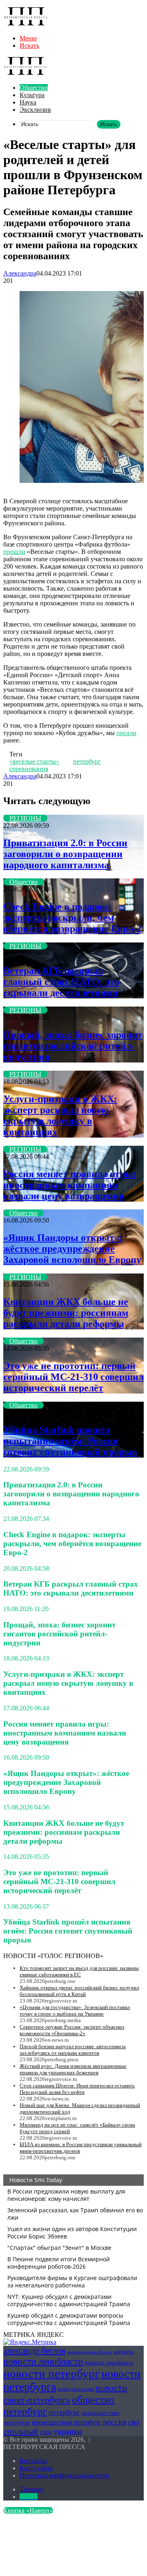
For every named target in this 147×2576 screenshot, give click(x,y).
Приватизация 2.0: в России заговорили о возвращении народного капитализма (65, 854)
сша (46, 2432)
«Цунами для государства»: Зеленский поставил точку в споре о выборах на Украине (75, 2010)
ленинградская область (89, 2352)
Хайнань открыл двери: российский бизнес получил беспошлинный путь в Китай (79, 1991)
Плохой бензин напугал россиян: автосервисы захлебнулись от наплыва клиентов (73, 2050)
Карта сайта (36, 2468)
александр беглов (34, 2351)
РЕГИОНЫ (25, 818)
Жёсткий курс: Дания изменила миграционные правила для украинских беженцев (73, 2069)
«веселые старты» (34, 761)
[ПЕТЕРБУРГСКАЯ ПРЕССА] (26, 24)
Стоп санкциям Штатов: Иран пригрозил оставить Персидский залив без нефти (77, 2089)
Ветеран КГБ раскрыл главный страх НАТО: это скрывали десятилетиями (61, 982)
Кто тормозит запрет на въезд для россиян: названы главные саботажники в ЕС (79, 1971)
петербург (87, 761)
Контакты (33, 2461)
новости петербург (51, 2374)
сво (134, 2422)
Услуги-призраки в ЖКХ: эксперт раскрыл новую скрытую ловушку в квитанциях (60, 1115)
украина (68, 2431)
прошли (14, 552)
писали (126, 733)
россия (115, 2422)
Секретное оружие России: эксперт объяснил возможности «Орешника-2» (72, 2030)
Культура (32, 95)
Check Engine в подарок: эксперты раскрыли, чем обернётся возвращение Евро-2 (72, 918)
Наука (28, 102)
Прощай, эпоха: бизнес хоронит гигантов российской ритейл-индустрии (73, 1046)
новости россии (76, 2389)
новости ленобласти (43, 2361)
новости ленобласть (109, 2363)
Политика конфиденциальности (64, 2475)
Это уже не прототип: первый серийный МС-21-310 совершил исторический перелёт (73, 1377)
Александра (20, 273)
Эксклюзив (35, 110)
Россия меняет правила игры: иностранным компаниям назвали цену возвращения (70, 1185)
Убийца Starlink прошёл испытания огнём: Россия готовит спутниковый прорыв (70, 1441)
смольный (21, 2431)
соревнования (29, 769)
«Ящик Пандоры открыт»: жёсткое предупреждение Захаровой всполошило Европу (72, 1249)
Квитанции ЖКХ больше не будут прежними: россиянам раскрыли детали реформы (66, 1313)
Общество (34, 88)
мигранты (124, 2352)
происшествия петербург (67, 2422)
